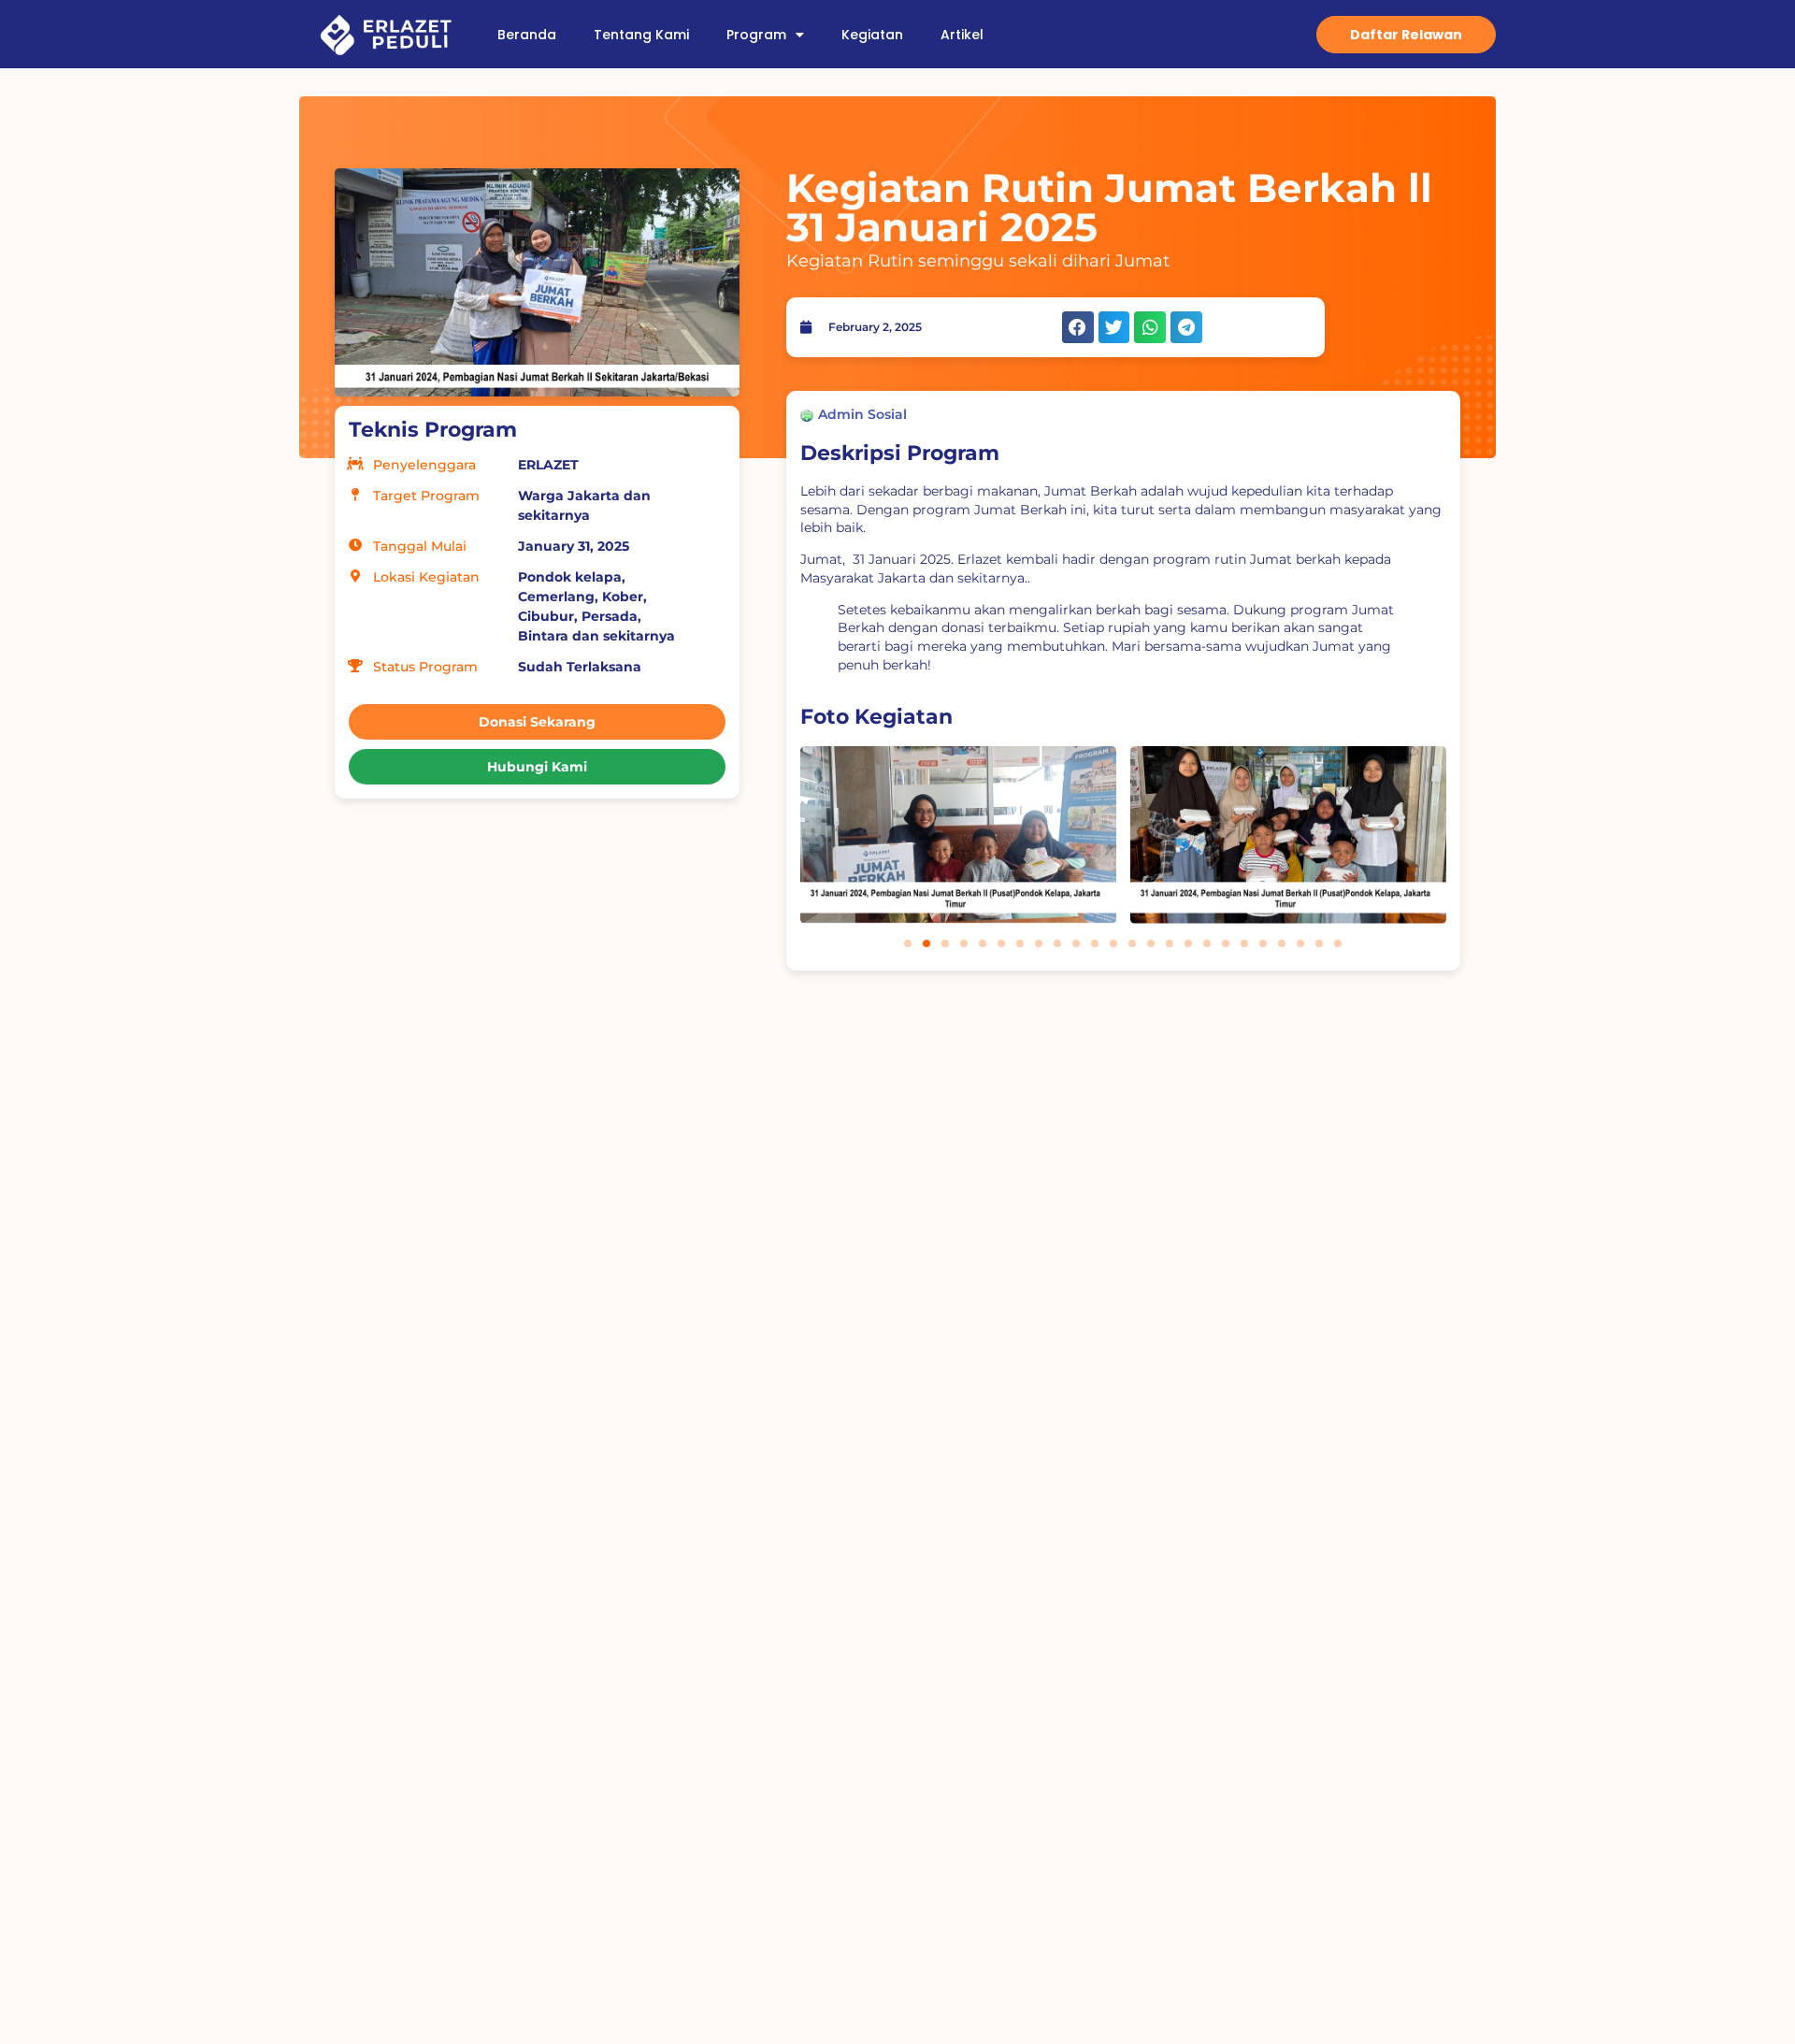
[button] (1078, 327)
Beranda (527, 35)
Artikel (962, 35)
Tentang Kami (641, 35)
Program (756, 35)
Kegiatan (872, 35)
